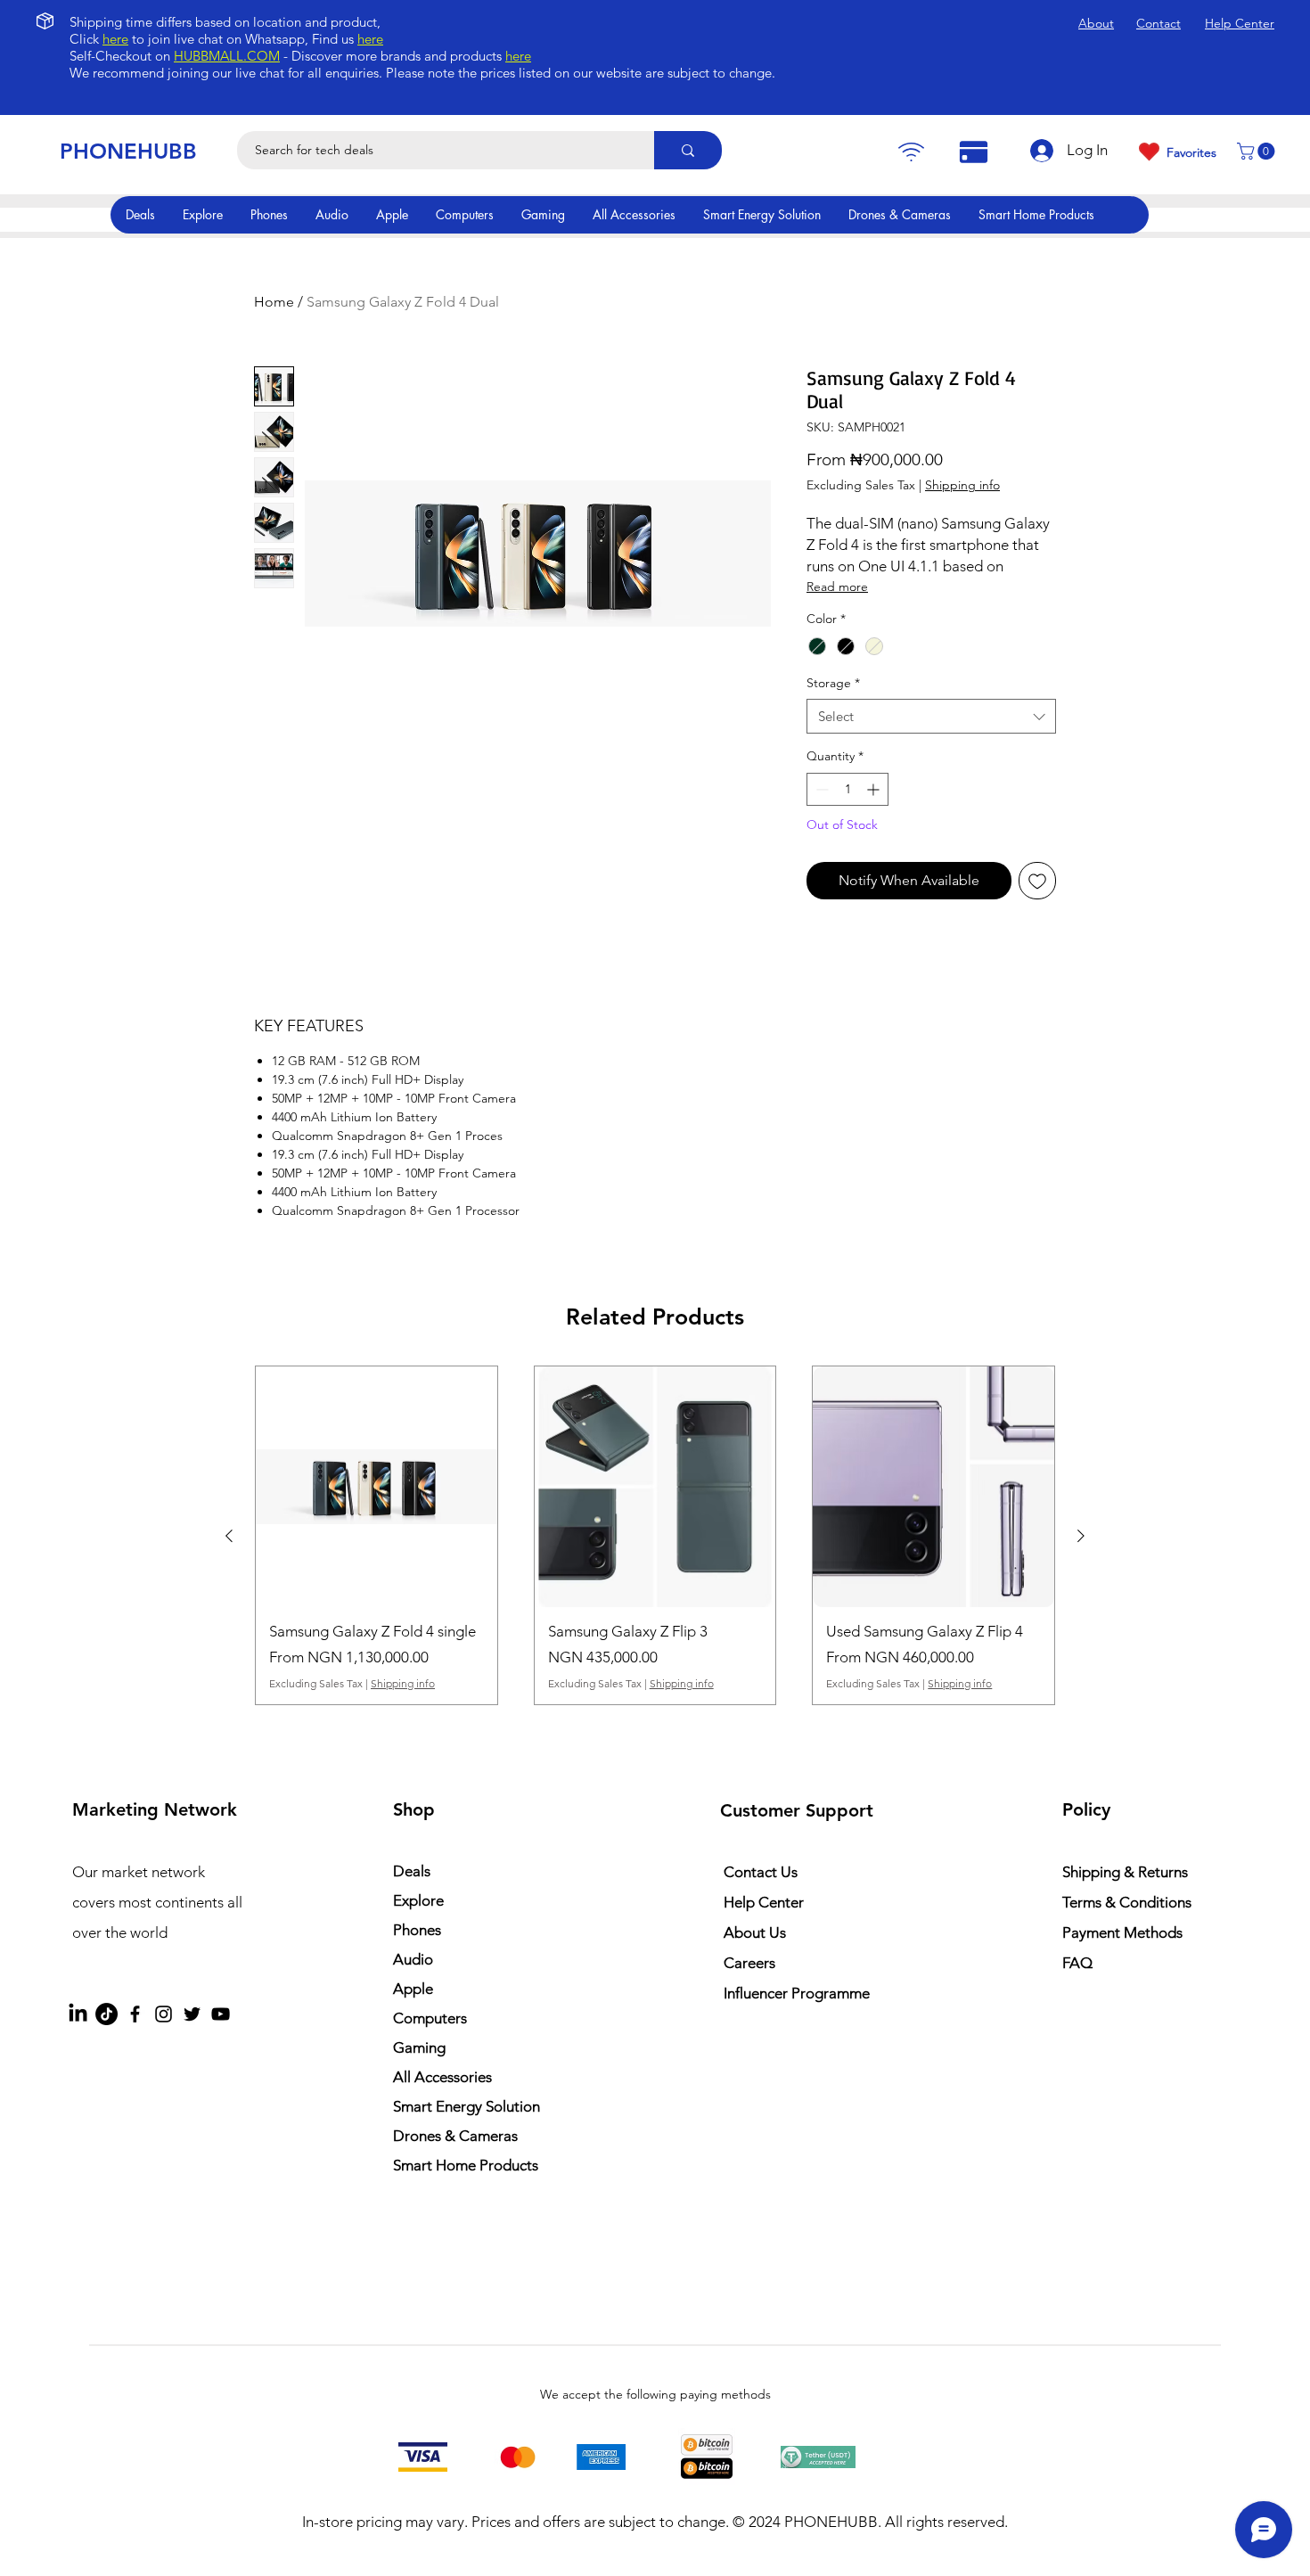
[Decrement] (820, 789)
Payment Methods (1124, 1932)
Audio (413, 1959)
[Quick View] (377, 1487)
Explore (418, 1900)
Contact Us (761, 1872)
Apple (413, 1989)
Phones (417, 1930)
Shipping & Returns (1125, 1872)
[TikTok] (106, 2014)
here (115, 39)
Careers (749, 1963)
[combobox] (931, 716)
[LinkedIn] (78, 2014)
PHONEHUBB (128, 151)
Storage (833, 683)
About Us (755, 1932)
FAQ (1077, 1963)
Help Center (764, 1902)
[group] (655, 1536)
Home (274, 302)
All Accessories (442, 2077)
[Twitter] (192, 2014)
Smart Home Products (466, 2165)
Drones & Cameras (455, 2136)
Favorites (1191, 152)
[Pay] (911, 152)
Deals (412, 1871)
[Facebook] (135, 2014)
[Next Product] (1081, 1536)
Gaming (419, 2047)
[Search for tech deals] (688, 150)
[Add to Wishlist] (1037, 881)
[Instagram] (164, 2014)
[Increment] (875, 789)
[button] (1258, 151)
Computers (430, 2018)
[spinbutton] (847, 789)
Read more (837, 587)
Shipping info (962, 485)
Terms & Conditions (1127, 1902)
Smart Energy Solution (467, 2106)
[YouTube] (221, 2014)
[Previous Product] (229, 1536)
